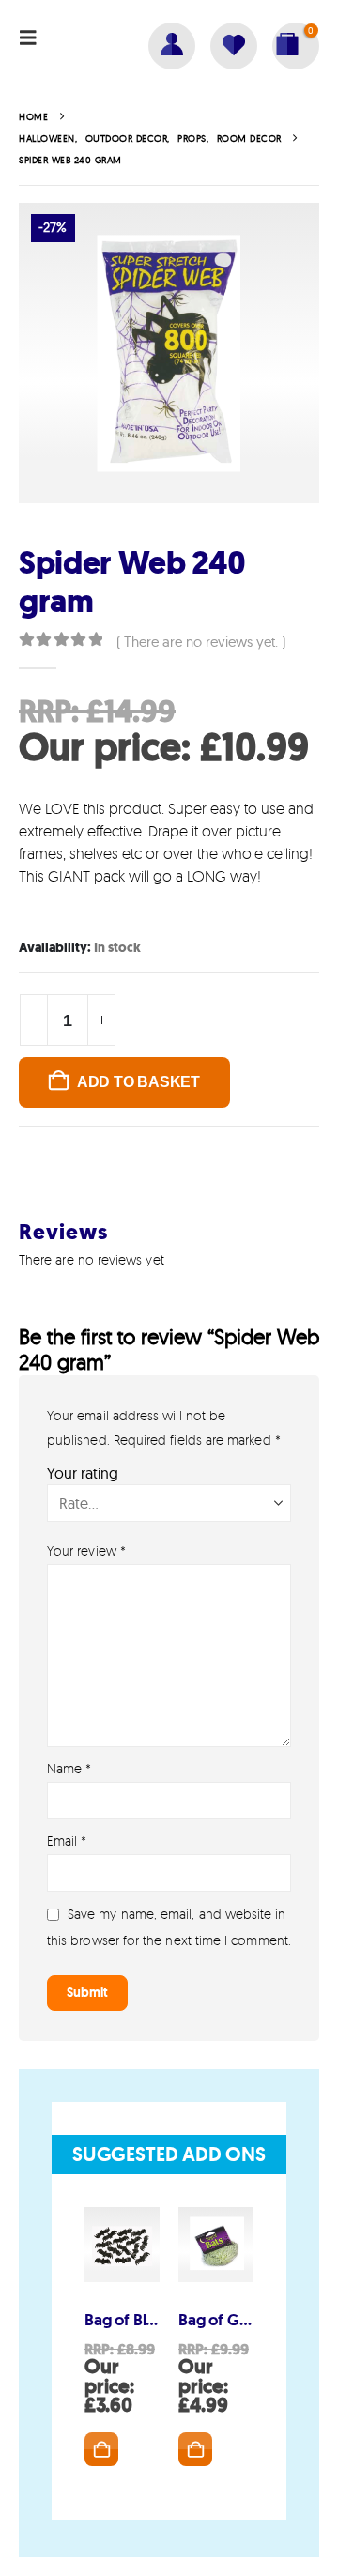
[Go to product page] (122, 2245)
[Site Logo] (66, 69)
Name (69, 1768)
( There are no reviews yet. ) (201, 642)
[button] (34, 38)
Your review (86, 1550)
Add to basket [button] (101, 2449)
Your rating (83, 1473)
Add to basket (138, 1082)
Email (67, 1840)
